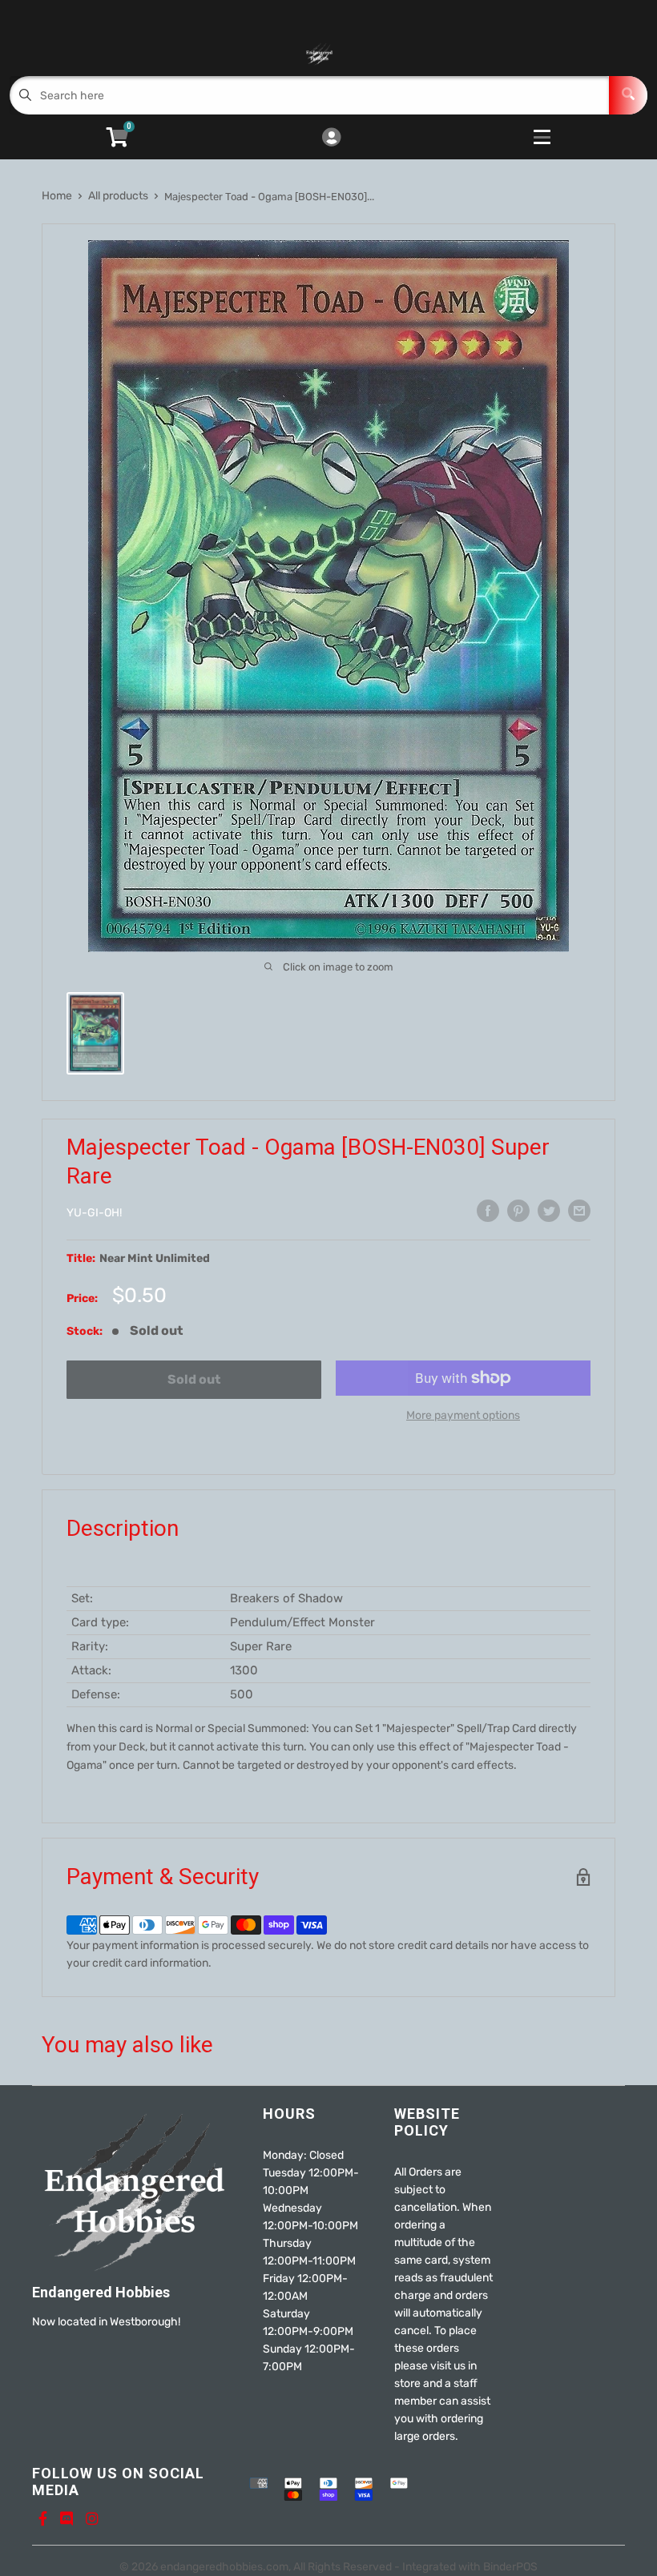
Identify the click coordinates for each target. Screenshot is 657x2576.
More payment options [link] (463, 1415)
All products (118, 196)
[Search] (628, 95)
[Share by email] (579, 1211)
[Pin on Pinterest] (518, 1211)
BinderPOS (510, 2567)
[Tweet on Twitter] (549, 1211)
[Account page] (331, 139)
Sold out (194, 1379)
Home (57, 196)
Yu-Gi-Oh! (94, 1213)
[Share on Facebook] (488, 1211)
